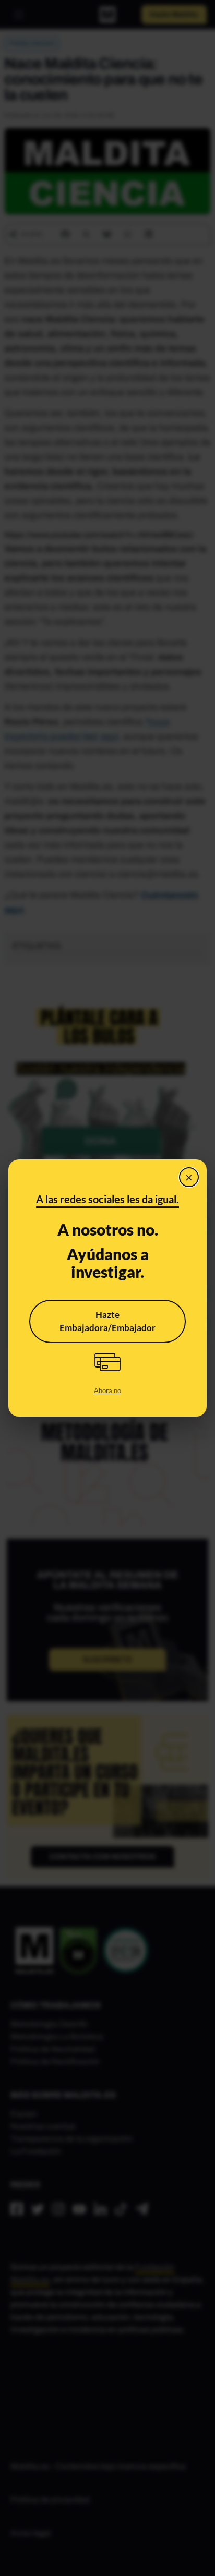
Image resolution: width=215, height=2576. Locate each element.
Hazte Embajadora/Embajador (107, 1321)
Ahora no (107, 1390)
